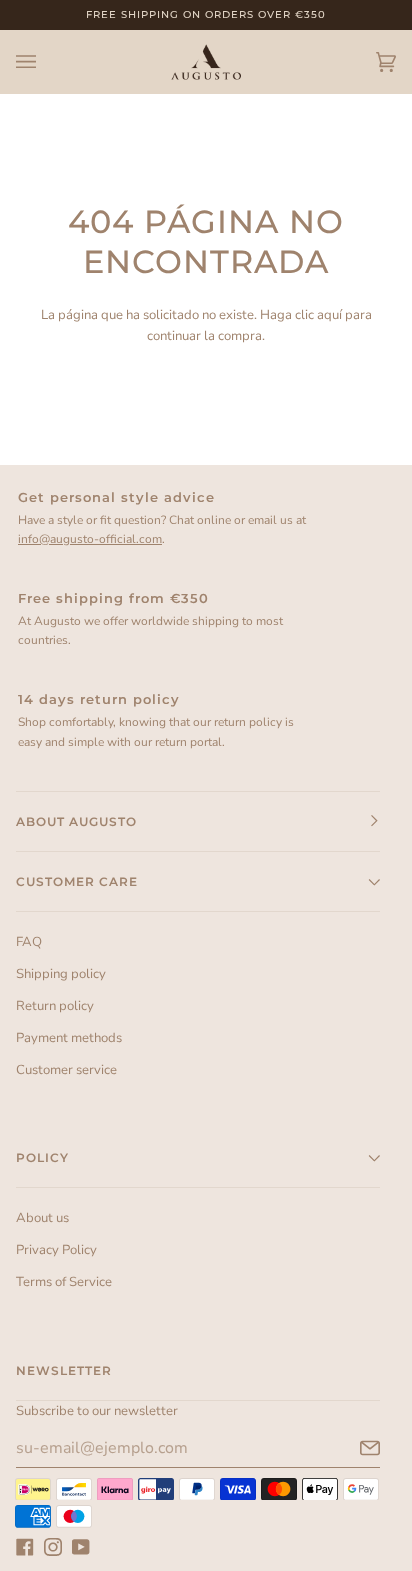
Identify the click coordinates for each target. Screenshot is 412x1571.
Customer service (66, 1070)
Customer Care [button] (77, 881)
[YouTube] (81, 1547)
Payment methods (69, 1038)
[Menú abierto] (46, 62)
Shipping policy (61, 974)
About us (42, 1218)
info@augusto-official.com (90, 539)
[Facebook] (25, 1547)
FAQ (29, 942)
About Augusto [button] (76, 821)
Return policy (55, 1006)
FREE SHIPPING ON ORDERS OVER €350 (206, 14)
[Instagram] (53, 1547)
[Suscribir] (354, 1448)
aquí (329, 315)
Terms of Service (64, 1282)
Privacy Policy (56, 1250)
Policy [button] (42, 1157)
